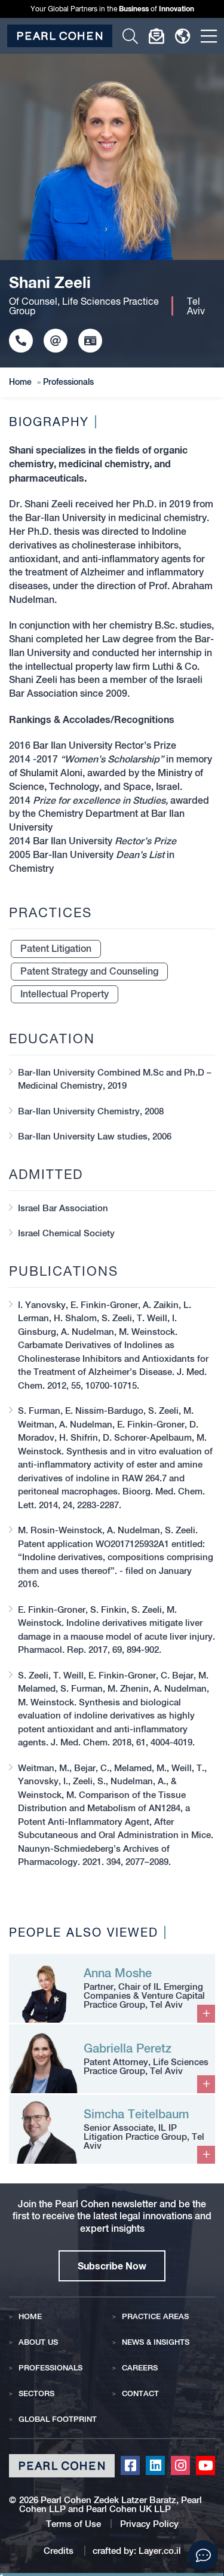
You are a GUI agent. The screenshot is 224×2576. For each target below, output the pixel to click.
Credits (60, 2551)
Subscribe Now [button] (112, 2266)
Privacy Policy (149, 2524)
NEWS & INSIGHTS (156, 2342)
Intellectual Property (65, 994)
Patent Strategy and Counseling (89, 971)
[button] (203, 2555)
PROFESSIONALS (50, 2368)
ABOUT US (38, 2342)
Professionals (68, 382)
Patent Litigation (56, 949)
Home (20, 382)
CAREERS (140, 2368)
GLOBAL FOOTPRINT (58, 2419)
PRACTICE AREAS (155, 2316)
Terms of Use (73, 2524)
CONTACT (140, 2393)
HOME (30, 2316)
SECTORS (36, 2393)
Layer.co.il (160, 2551)
